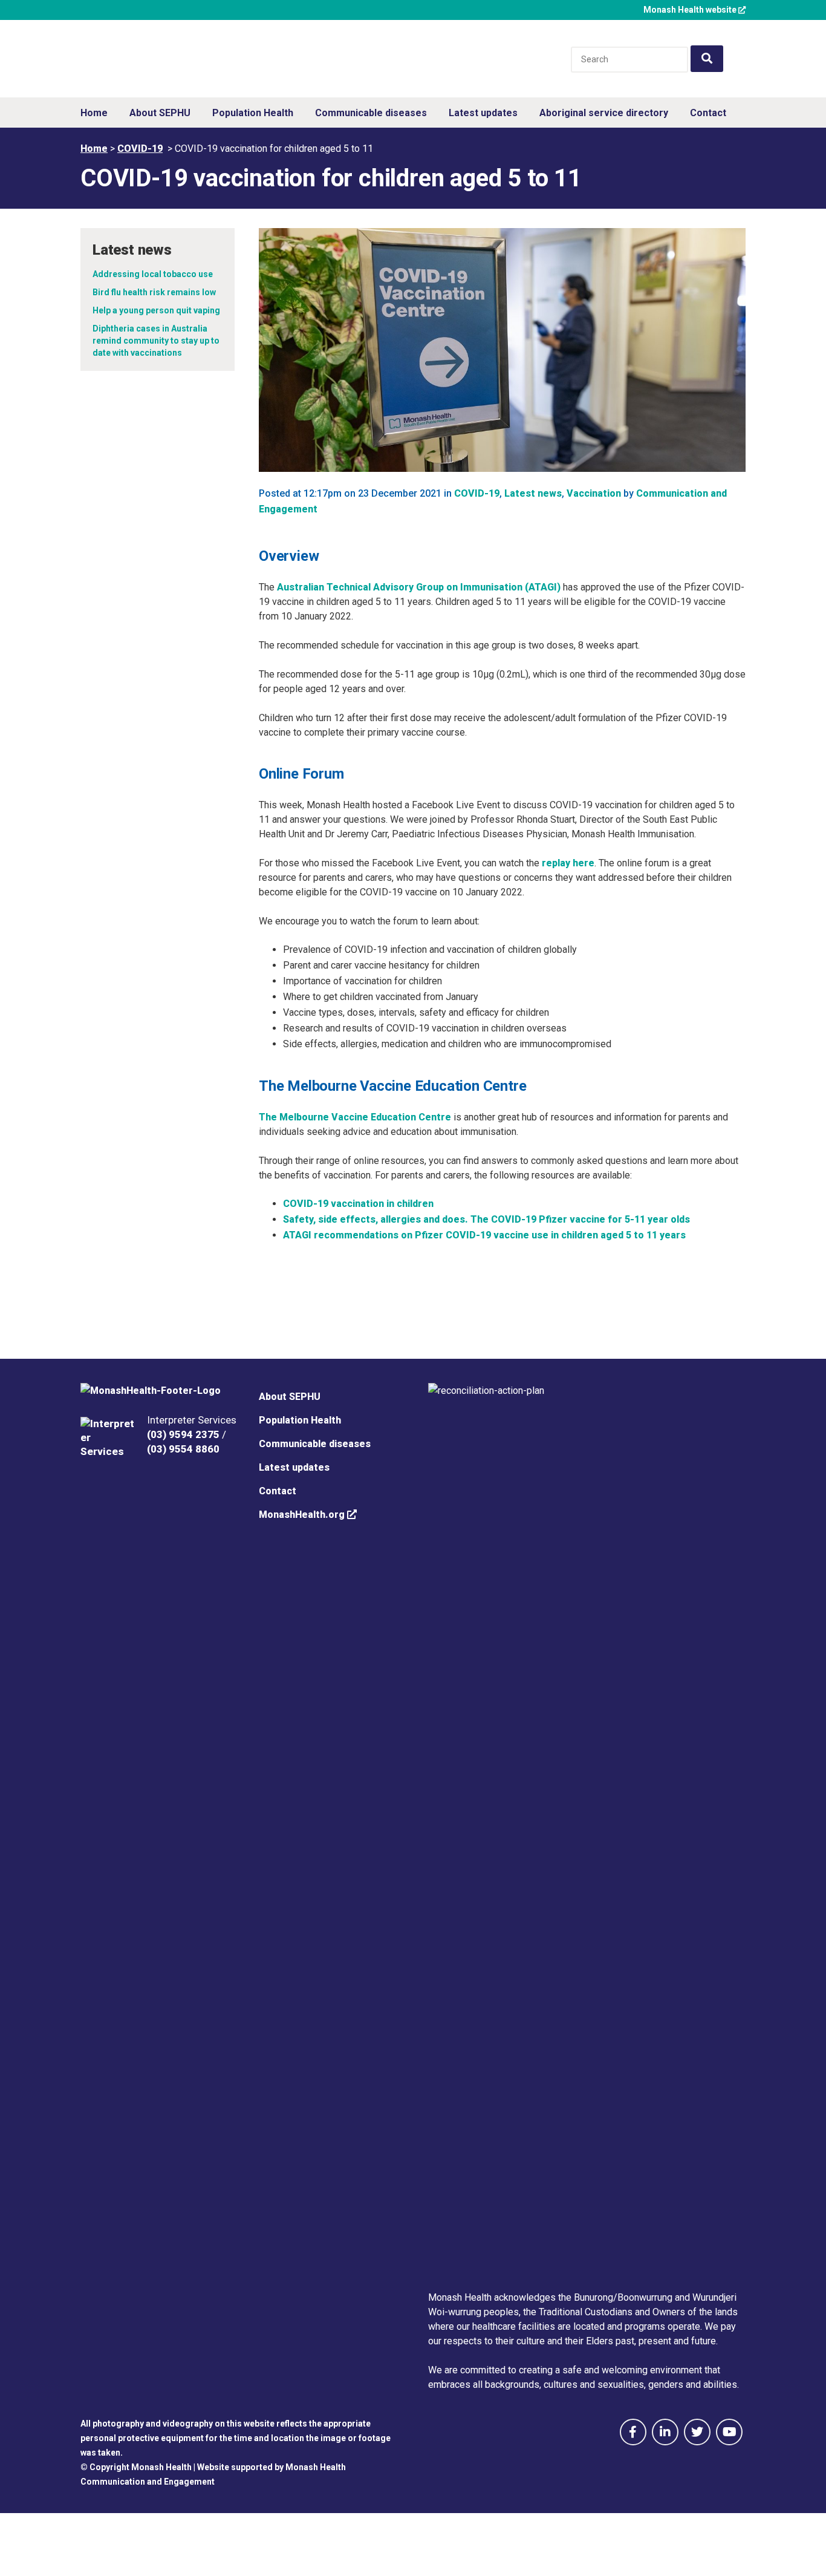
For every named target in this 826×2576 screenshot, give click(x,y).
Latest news (533, 493)
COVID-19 (140, 149)
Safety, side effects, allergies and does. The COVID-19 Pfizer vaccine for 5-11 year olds (486, 1219)
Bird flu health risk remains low (154, 292)
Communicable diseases (315, 1444)
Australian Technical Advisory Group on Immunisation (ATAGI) (419, 587)
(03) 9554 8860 (183, 1449)
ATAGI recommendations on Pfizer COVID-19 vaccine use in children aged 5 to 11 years (484, 1235)
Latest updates (294, 1467)
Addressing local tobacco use (153, 274)
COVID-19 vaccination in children (358, 1204)
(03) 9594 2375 (183, 1434)
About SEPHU (290, 1397)
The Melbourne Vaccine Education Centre (355, 1117)
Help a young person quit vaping (156, 310)
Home (94, 149)
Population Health (300, 1420)
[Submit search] (707, 59)
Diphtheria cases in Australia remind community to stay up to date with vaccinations (156, 341)
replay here (568, 863)
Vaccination (594, 493)
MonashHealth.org (303, 1515)
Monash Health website (691, 10)
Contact (278, 1491)
